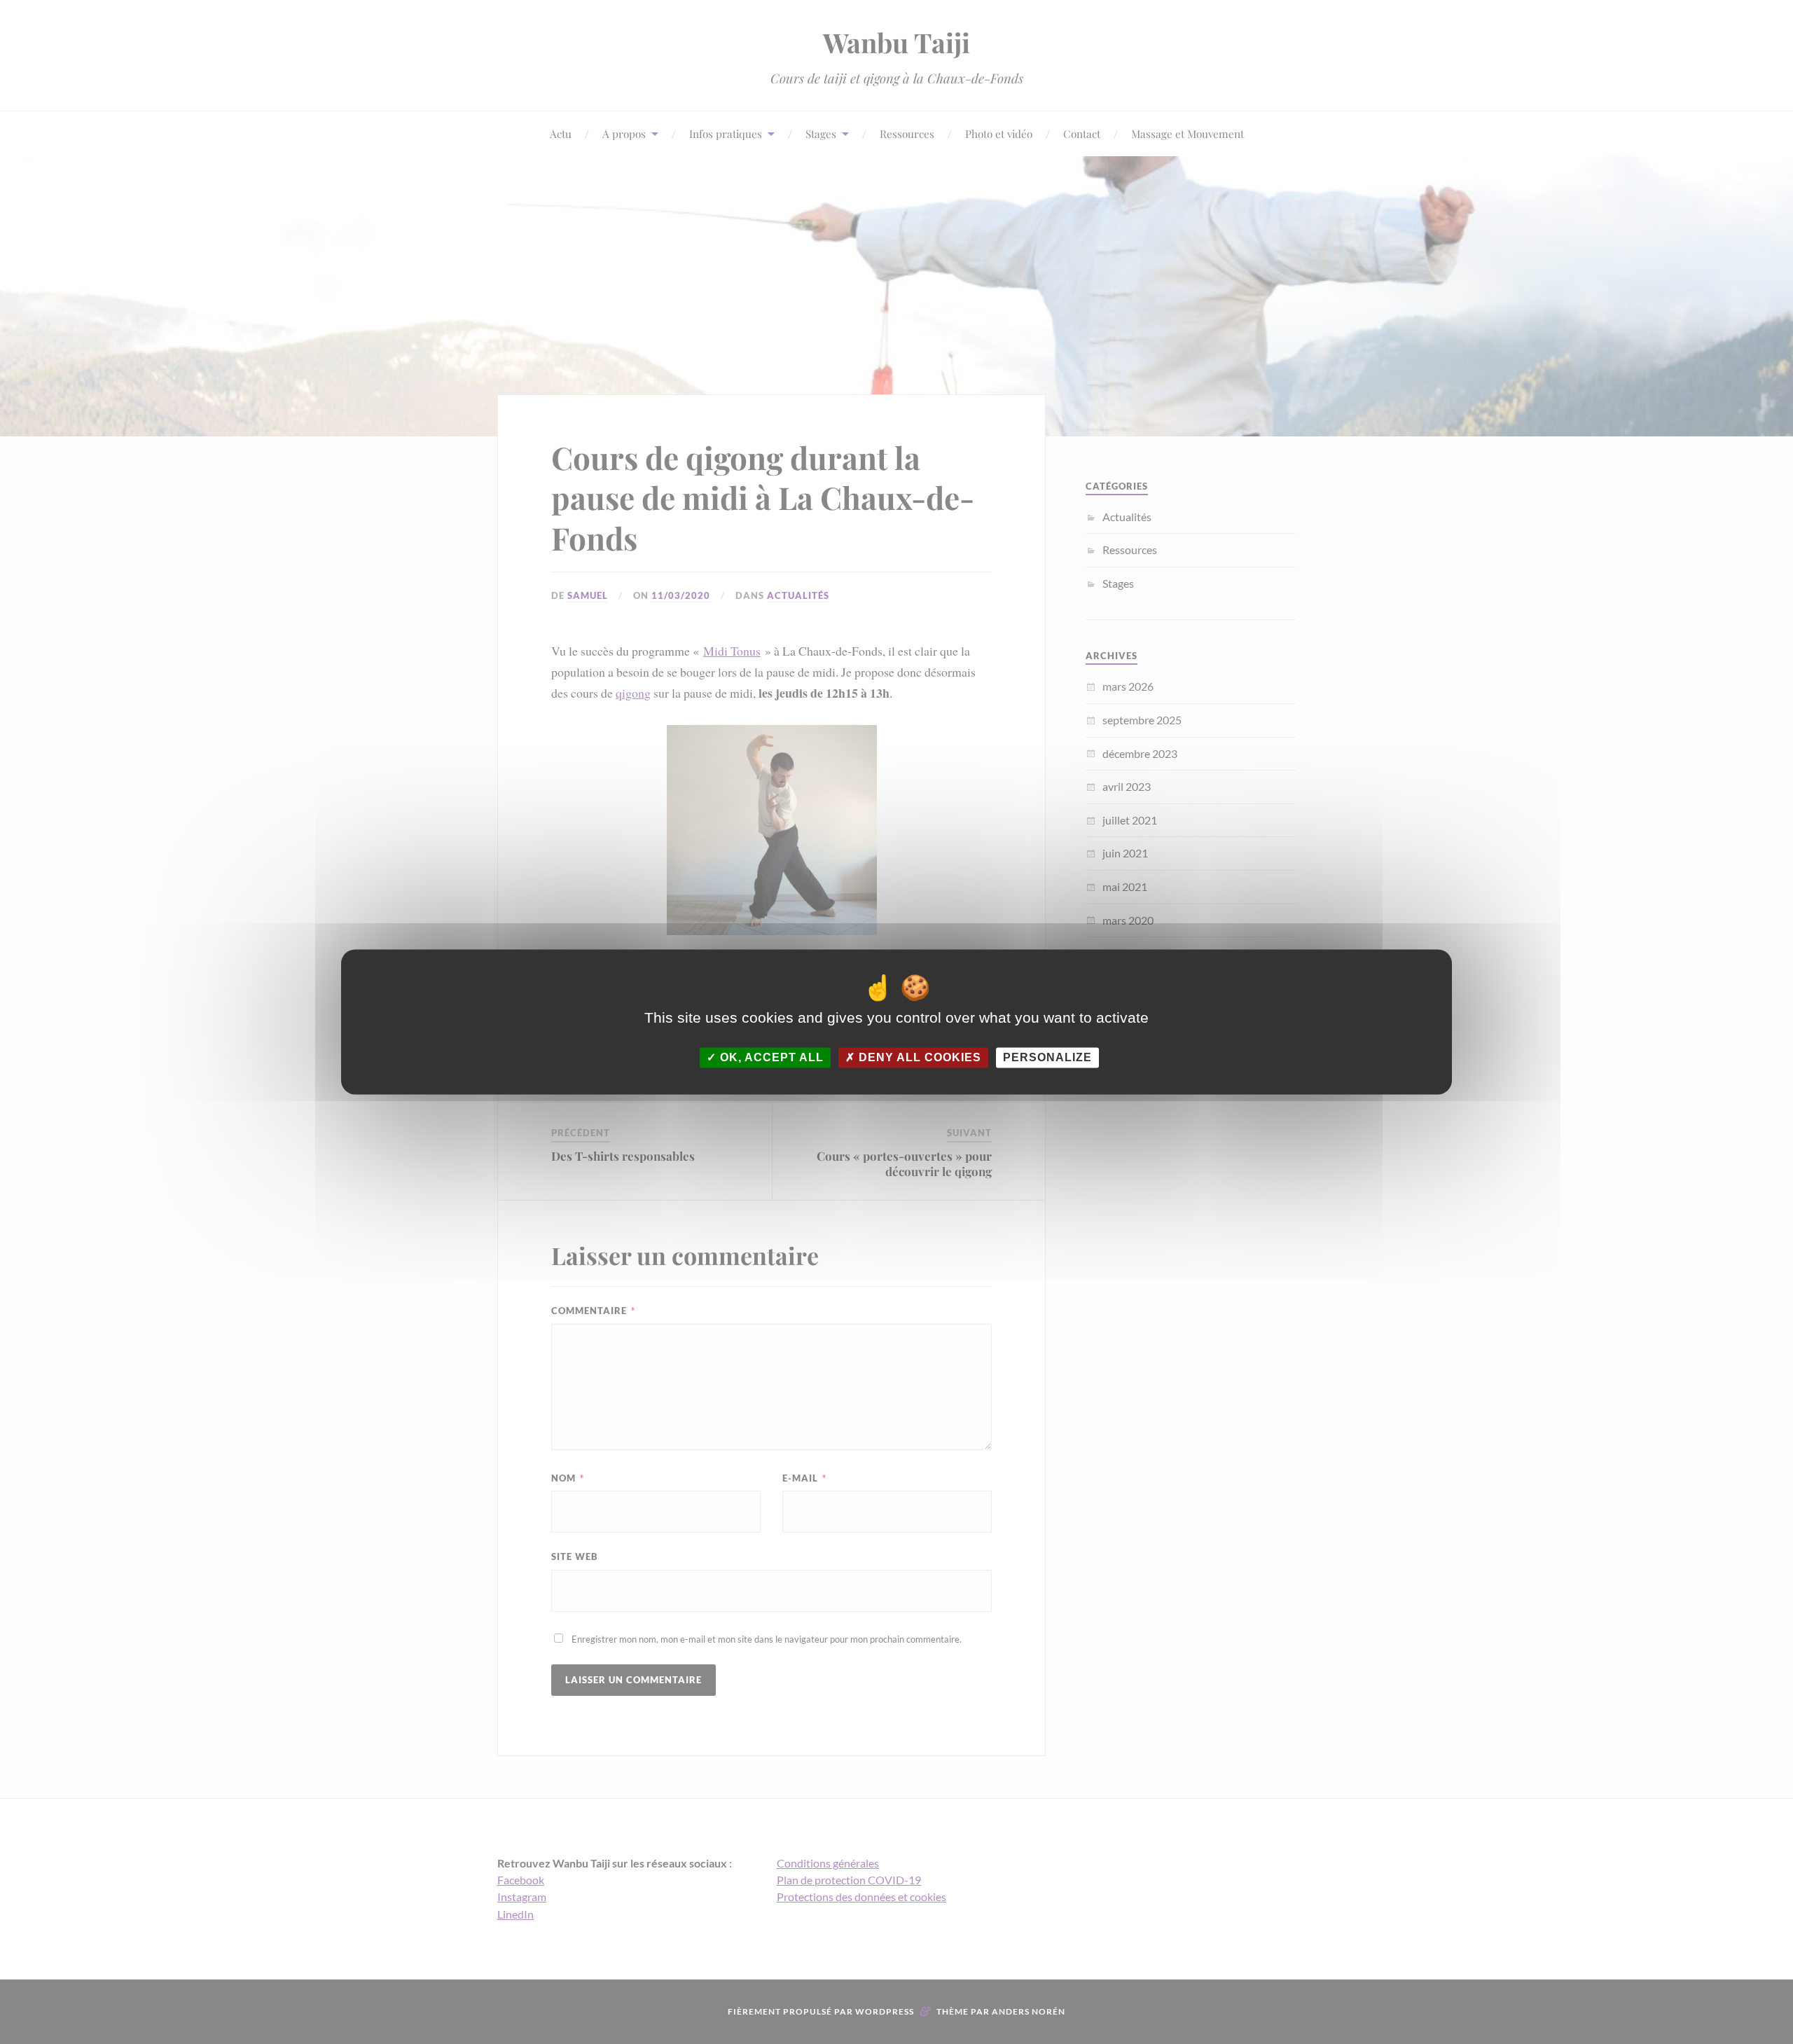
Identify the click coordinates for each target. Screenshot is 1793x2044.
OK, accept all (770, 1057)
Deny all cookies (918, 1057)
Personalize (1047, 1057)
